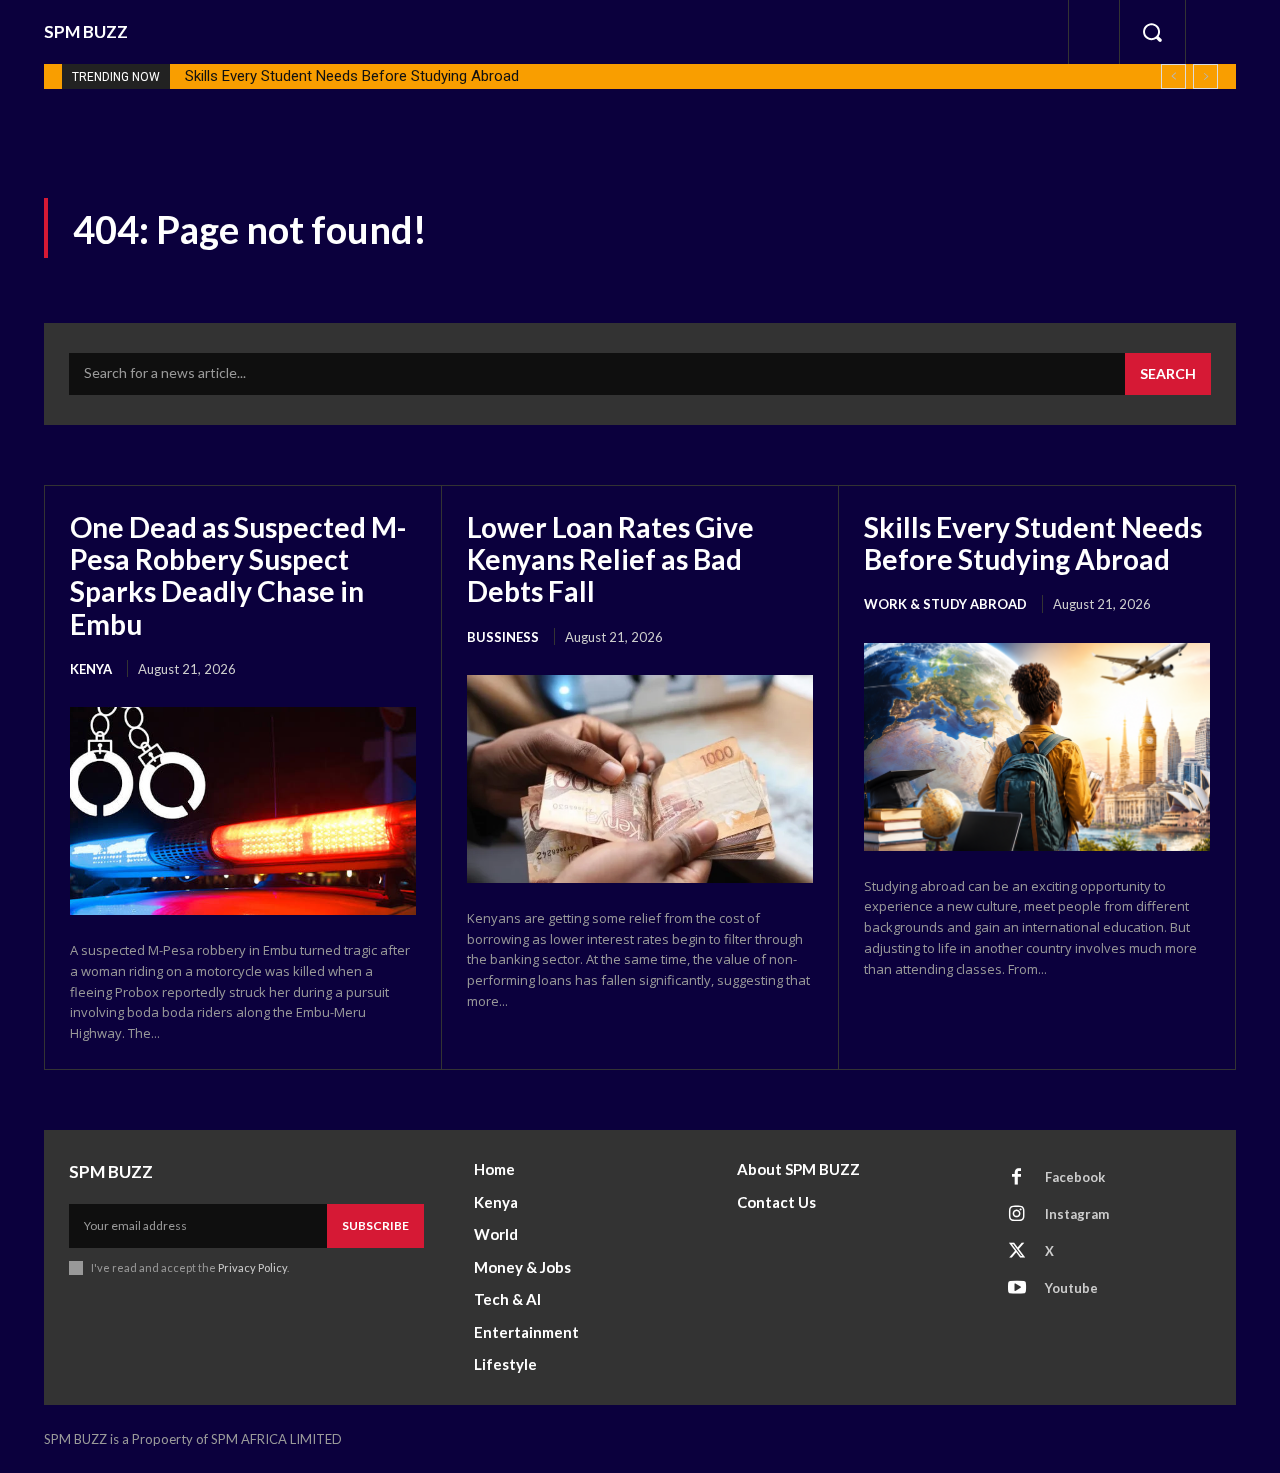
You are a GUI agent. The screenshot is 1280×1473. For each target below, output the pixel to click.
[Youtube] (1017, 1289)
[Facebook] (1017, 1178)
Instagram (1077, 1214)
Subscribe (375, 1225)
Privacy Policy (252, 1267)
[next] (1205, 76)
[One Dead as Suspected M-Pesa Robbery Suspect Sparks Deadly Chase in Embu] (243, 811)
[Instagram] (1017, 1215)
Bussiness (503, 637)
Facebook (1075, 1177)
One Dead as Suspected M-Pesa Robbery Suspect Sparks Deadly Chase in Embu (238, 575)
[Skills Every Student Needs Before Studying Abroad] (1037, 747)
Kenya (91, 669)
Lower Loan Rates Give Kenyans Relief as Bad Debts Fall (610, 559)
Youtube (1071, 1288)
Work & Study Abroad (945, 604)
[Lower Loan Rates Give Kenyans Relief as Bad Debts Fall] (640, 779)
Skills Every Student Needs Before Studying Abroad (352, 76)
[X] (1017, 1252)
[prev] (1173, 76)
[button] (1152, 32)
